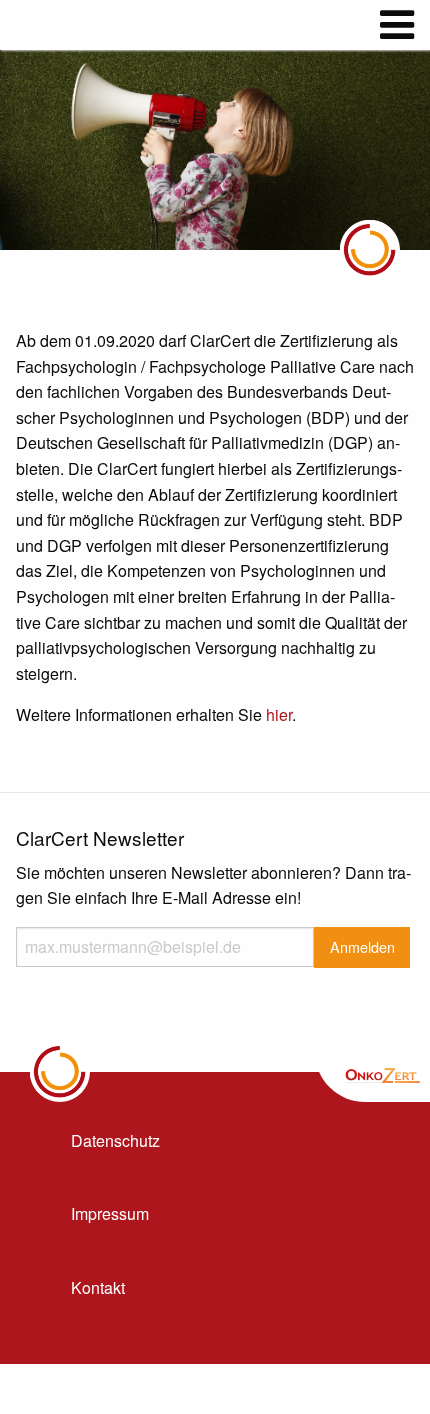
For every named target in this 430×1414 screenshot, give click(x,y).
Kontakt (98, 1287)
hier (279, 714)
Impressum (110, 1213)
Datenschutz (115, 1140)
